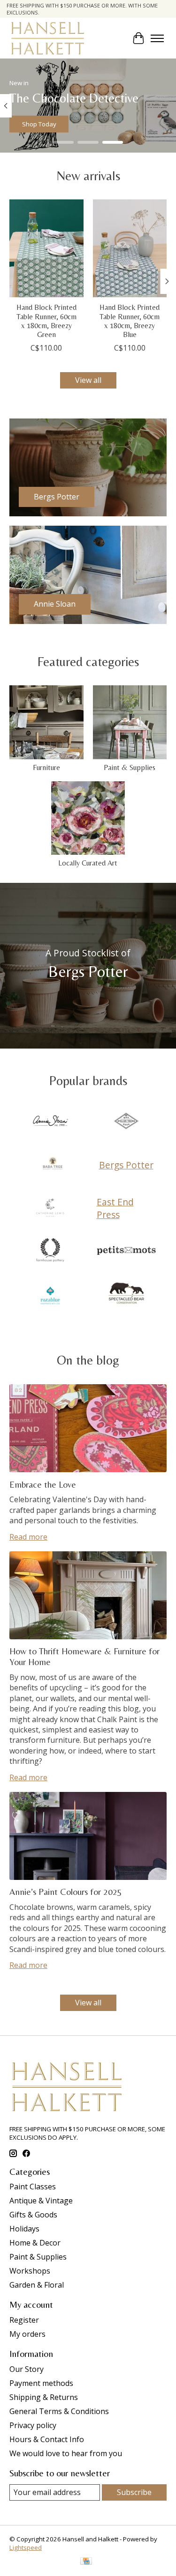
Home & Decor (35, 2243)
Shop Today (39, 124)
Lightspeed (26, 2547)
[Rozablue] (50, 1294)
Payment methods (41, 2383)
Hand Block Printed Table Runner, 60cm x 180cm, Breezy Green (46, 321)
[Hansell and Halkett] (48, 38)
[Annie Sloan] (50, 1122)
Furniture (46, 767)
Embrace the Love (43, 1484)
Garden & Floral (37, 2285)
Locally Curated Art (88, 863)
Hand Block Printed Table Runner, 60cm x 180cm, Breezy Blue (130, 321)
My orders (27, 2334)
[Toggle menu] (157, 38)
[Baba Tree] (53, 1165)
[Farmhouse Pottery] (50, 1251)
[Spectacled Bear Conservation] (126, 1294)
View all (88, 380)
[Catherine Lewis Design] (50, 1208)
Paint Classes (33, 2187)
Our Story (27, 2369)
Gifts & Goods (33, 2215)
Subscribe (134, 2492)
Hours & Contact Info (47, 2439)
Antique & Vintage (41, 2201)
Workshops (30, 2271)
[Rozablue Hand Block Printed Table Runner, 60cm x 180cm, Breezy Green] (46, 248)
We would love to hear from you (66, 2453)
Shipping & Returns (44, 2397)
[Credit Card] (86, 2562)
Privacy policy (33, 2425)
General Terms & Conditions (59, 2411)
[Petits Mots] (126, 1251)
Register (24, 2320)
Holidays (24, 2229)
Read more (28, 1537)
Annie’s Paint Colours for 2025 (66, 1892)
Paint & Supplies (130, 767)
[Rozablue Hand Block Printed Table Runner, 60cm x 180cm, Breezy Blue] (130, 248)
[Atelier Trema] (126, 1122)
